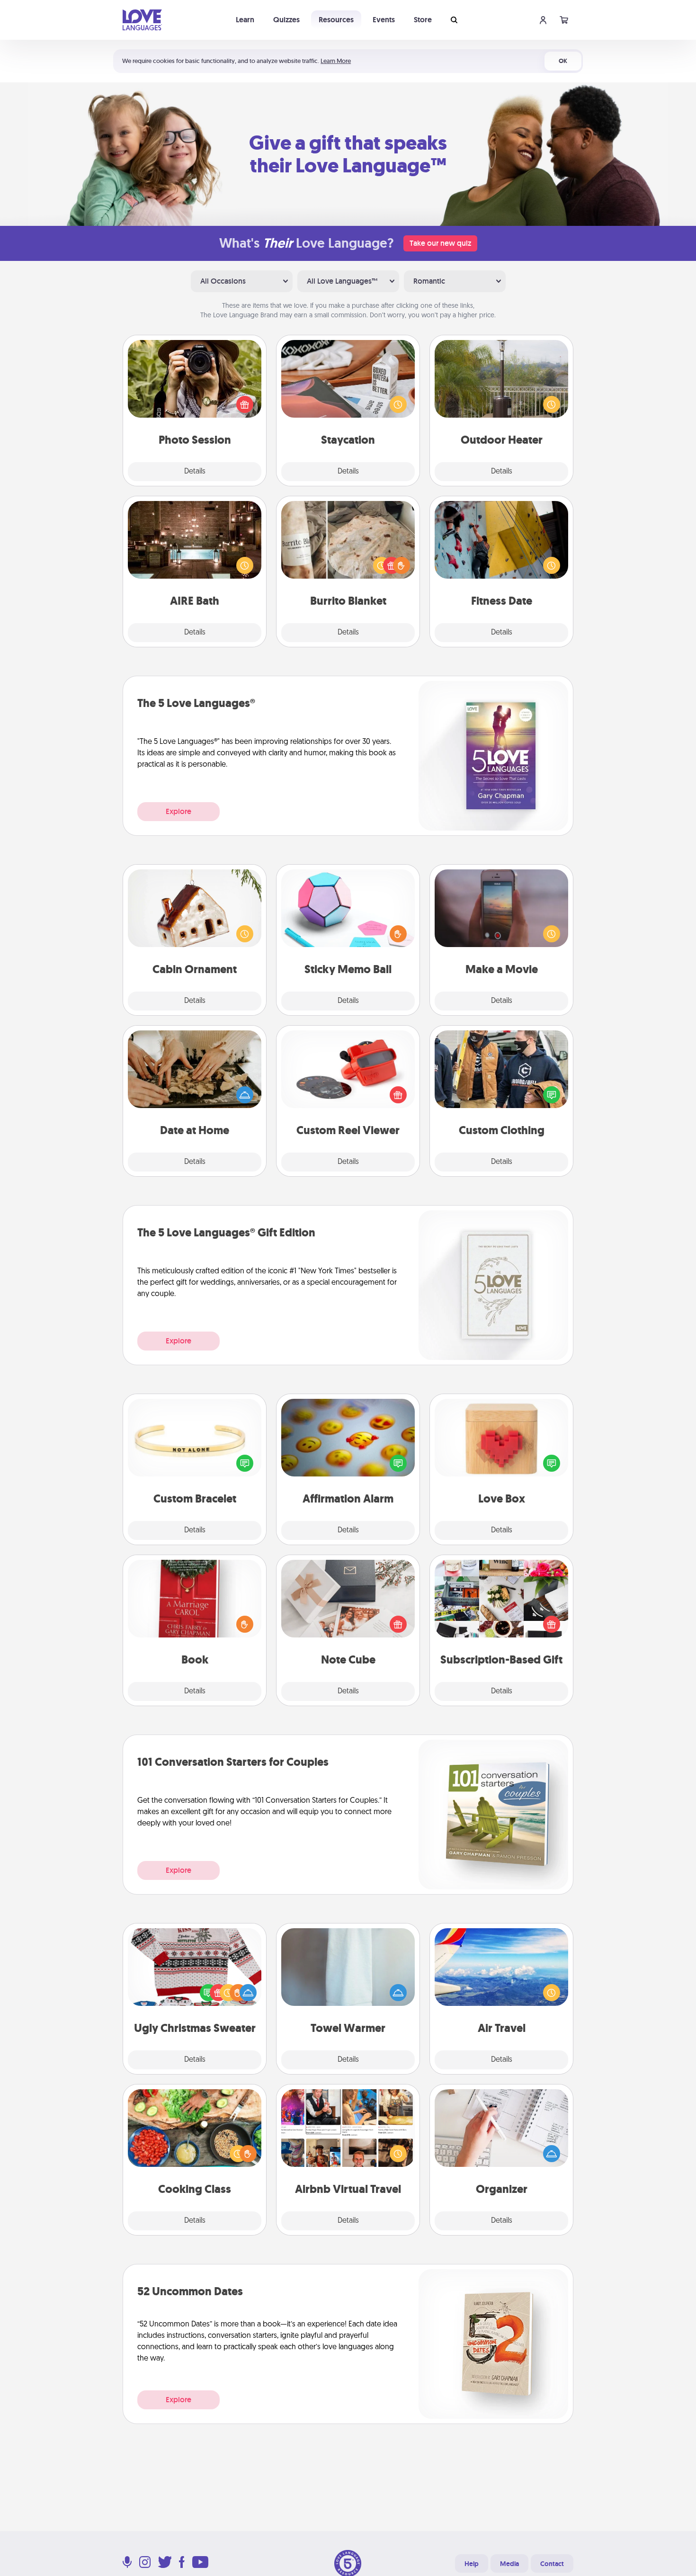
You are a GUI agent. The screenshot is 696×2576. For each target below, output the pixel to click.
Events (384, 20)
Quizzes (286, 20)
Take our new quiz (440, 243)
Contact (552, 2564)
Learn (245, 20)
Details (195, 472)
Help (472, 2564)
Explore (178, 811)
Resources (336, 20)
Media (509, 2564)
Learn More (336, 61)
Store (423, 20)
